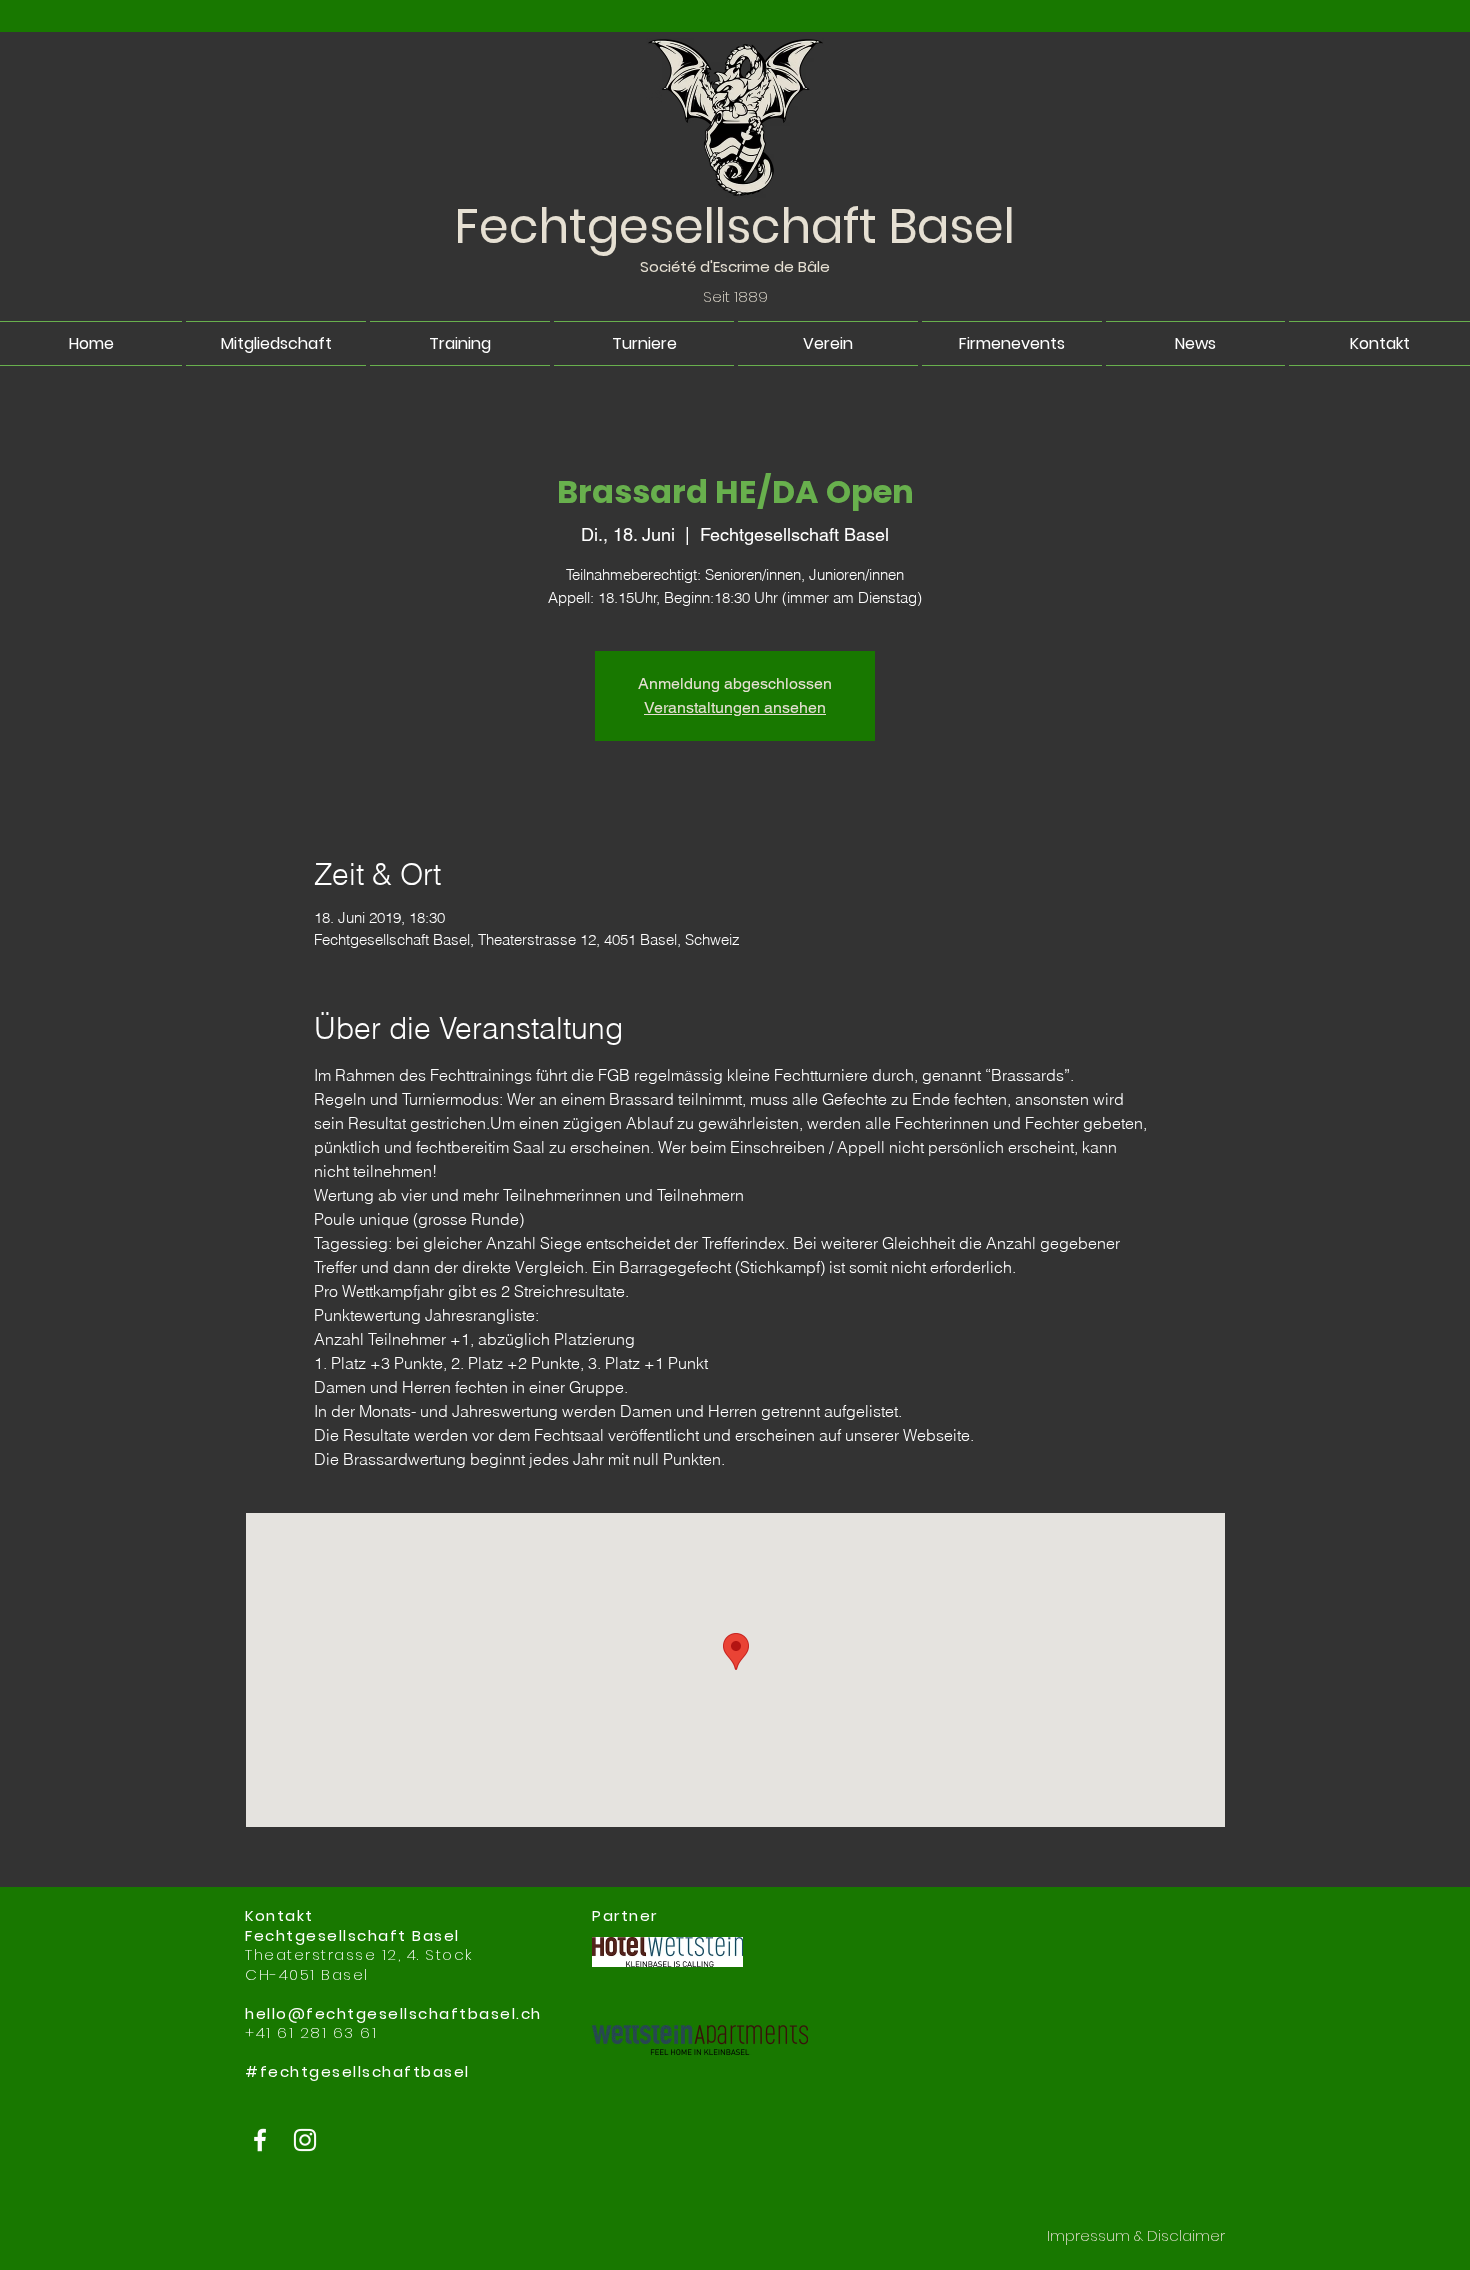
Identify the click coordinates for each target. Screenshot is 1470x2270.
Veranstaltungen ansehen (735, 707)
